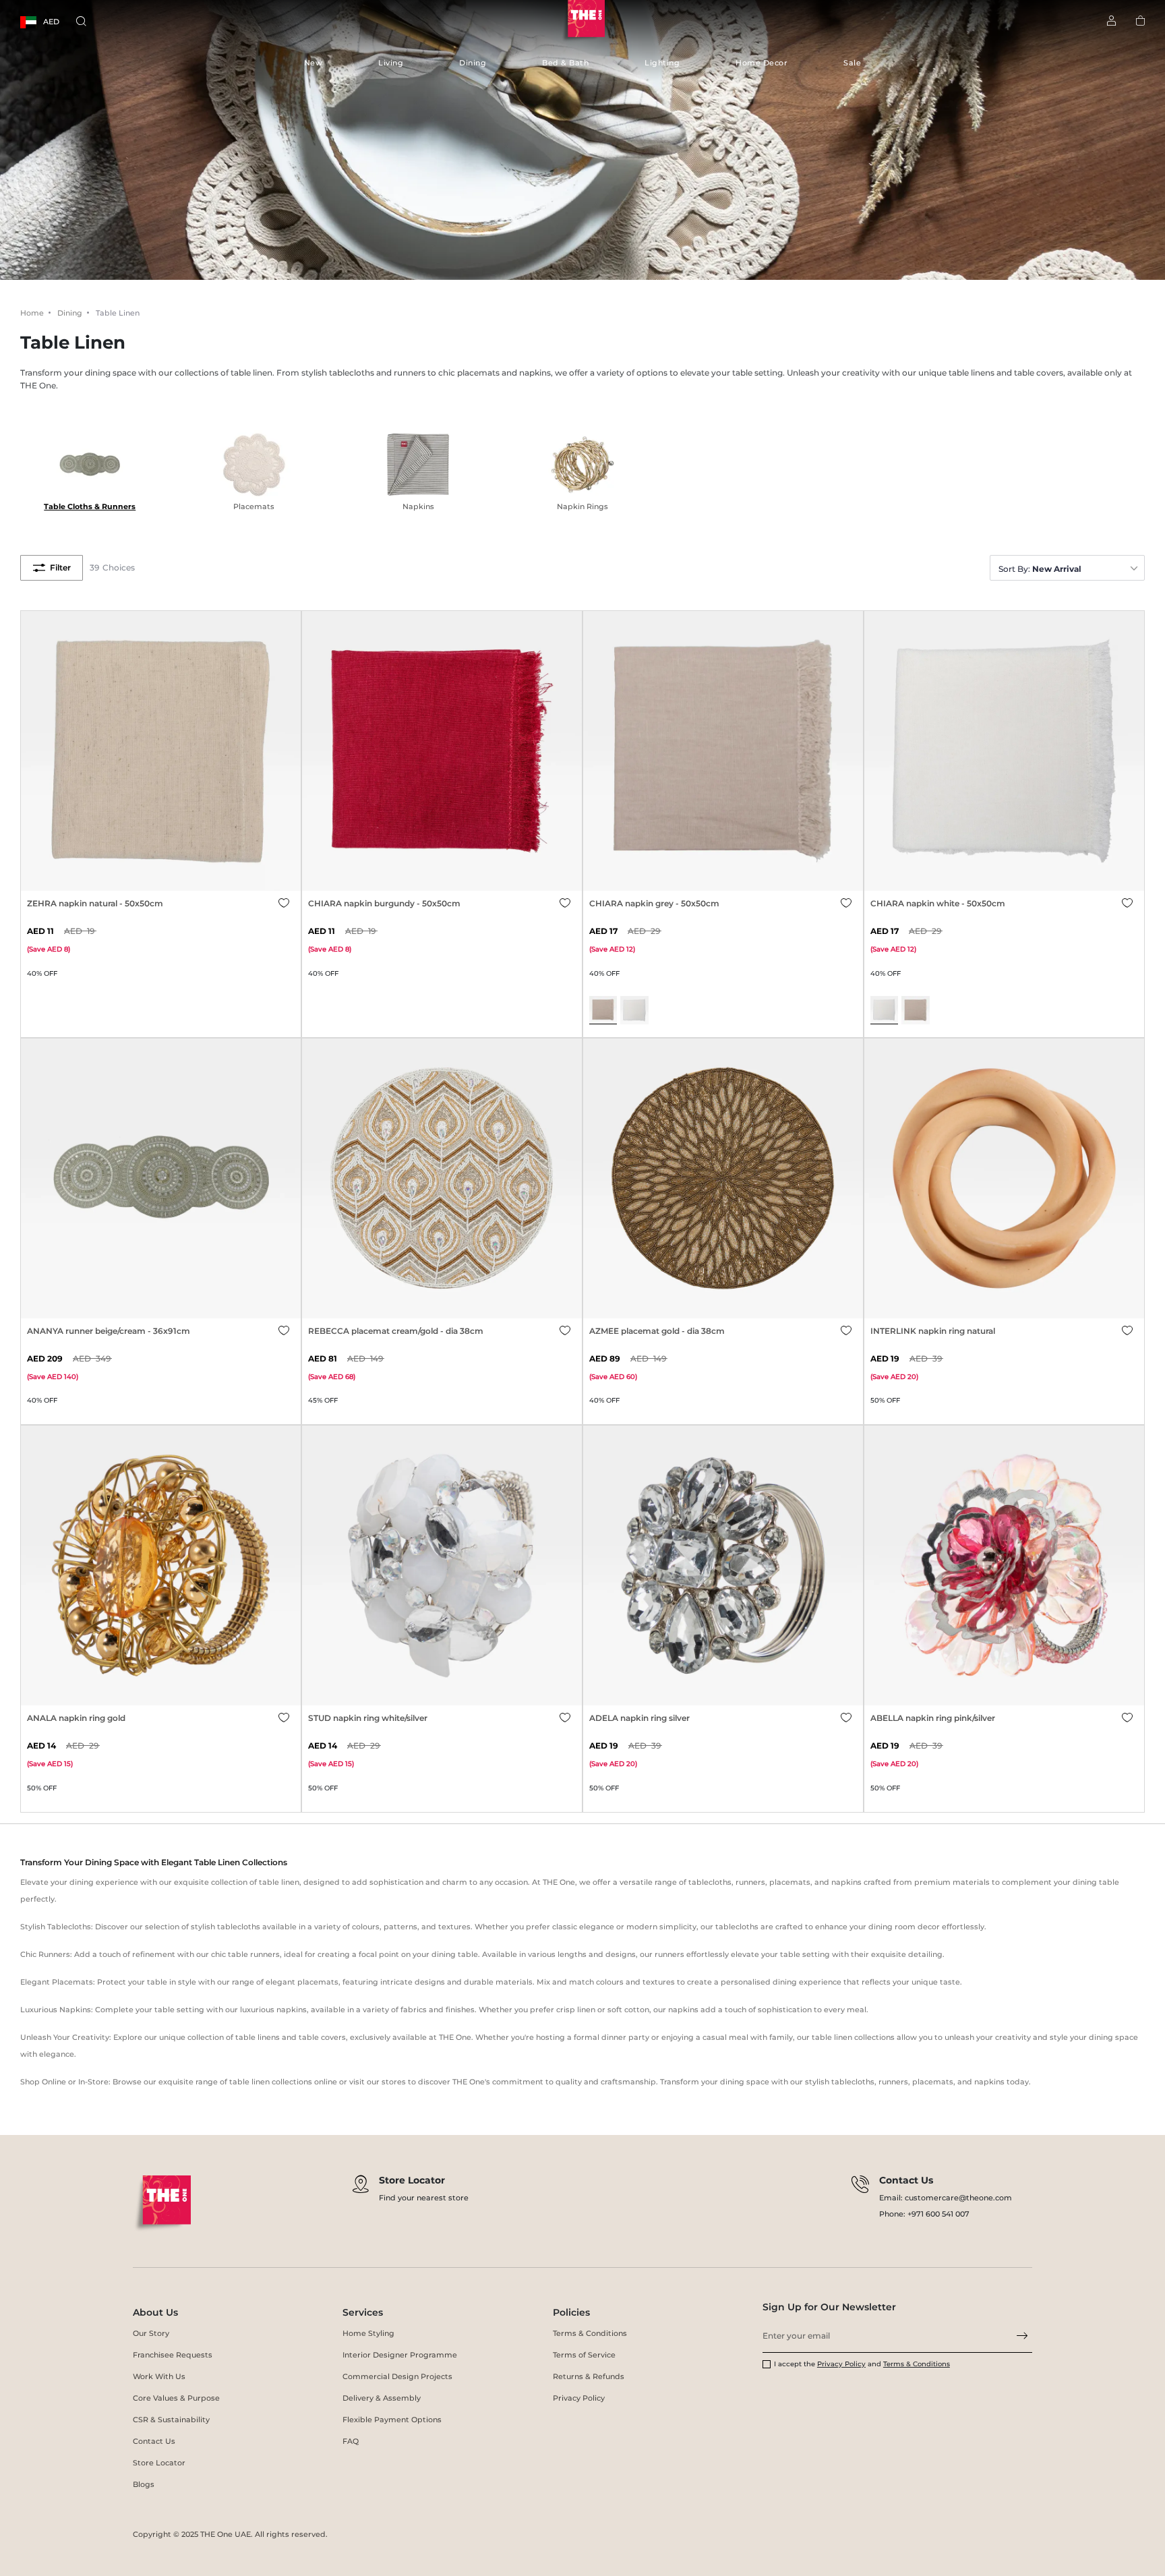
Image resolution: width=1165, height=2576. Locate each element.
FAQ (351, 2441)
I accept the (796, 2364)
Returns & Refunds (589, 2376)
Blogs (144, 2484)
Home (32, 313)
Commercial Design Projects (397, 2376)
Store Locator (159, 2463)
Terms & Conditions (590, 2333)
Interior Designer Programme (400, 2355)
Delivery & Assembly (382, 2398)
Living (391, 63)
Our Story (151, 2333)
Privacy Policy (579, 2398)
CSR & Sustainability (171, 2420)
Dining (473, 63)
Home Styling (368, 2333)
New (313, 63)
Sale (852, 63)
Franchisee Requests (173, 2355)
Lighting (662, 63)
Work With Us (159, 2376)
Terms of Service (584, 2355)
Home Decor (761, 63)
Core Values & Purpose (176, 2398)
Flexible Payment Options (392, 2420)
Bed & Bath (565, 63)
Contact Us (154, 2441)
